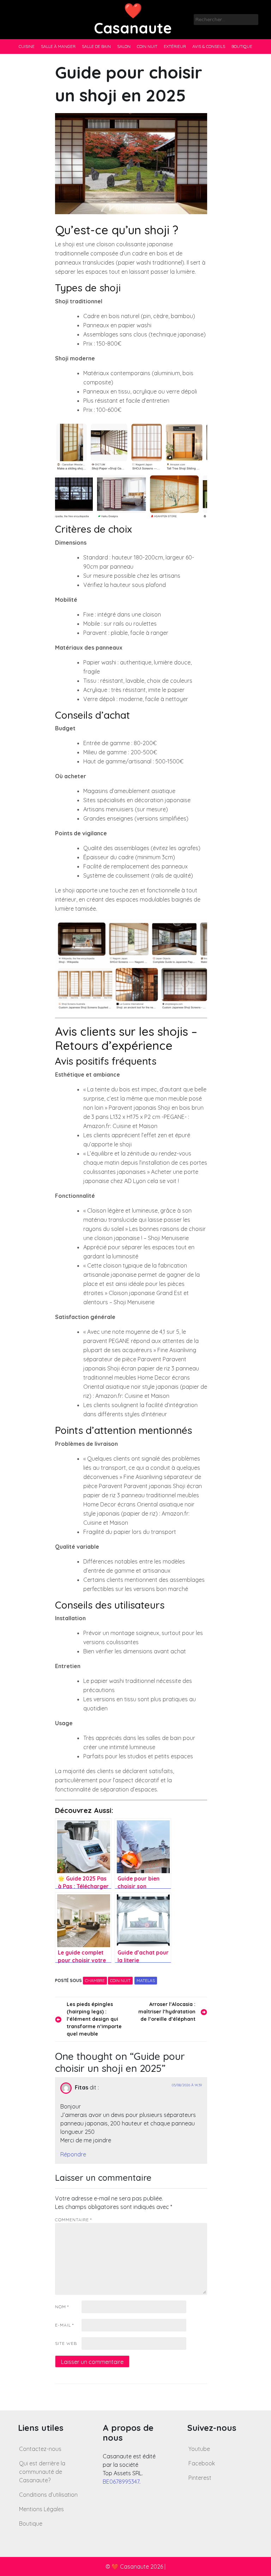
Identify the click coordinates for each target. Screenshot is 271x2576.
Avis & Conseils (209, 46)
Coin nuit (147, 46)
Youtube (199, 2449)
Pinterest (200, 2478)
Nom (62, 2307)
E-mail (64, 2325)
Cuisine (27, 46)
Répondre (73, 2154)
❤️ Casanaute (133, 19)
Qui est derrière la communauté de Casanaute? (42, 2472)
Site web (66, 2343)
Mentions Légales (41, 2509)
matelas (146, 1980)
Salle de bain (96, 46)
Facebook (202, 2463)
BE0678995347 (121, 2482)
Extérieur (175, 46)
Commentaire (73, 2220)
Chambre (95, 1980)
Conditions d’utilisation (48, 2495)
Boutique (242, 46)
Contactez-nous (40, 2449)
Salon (124, 46)
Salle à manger (58, 46)
